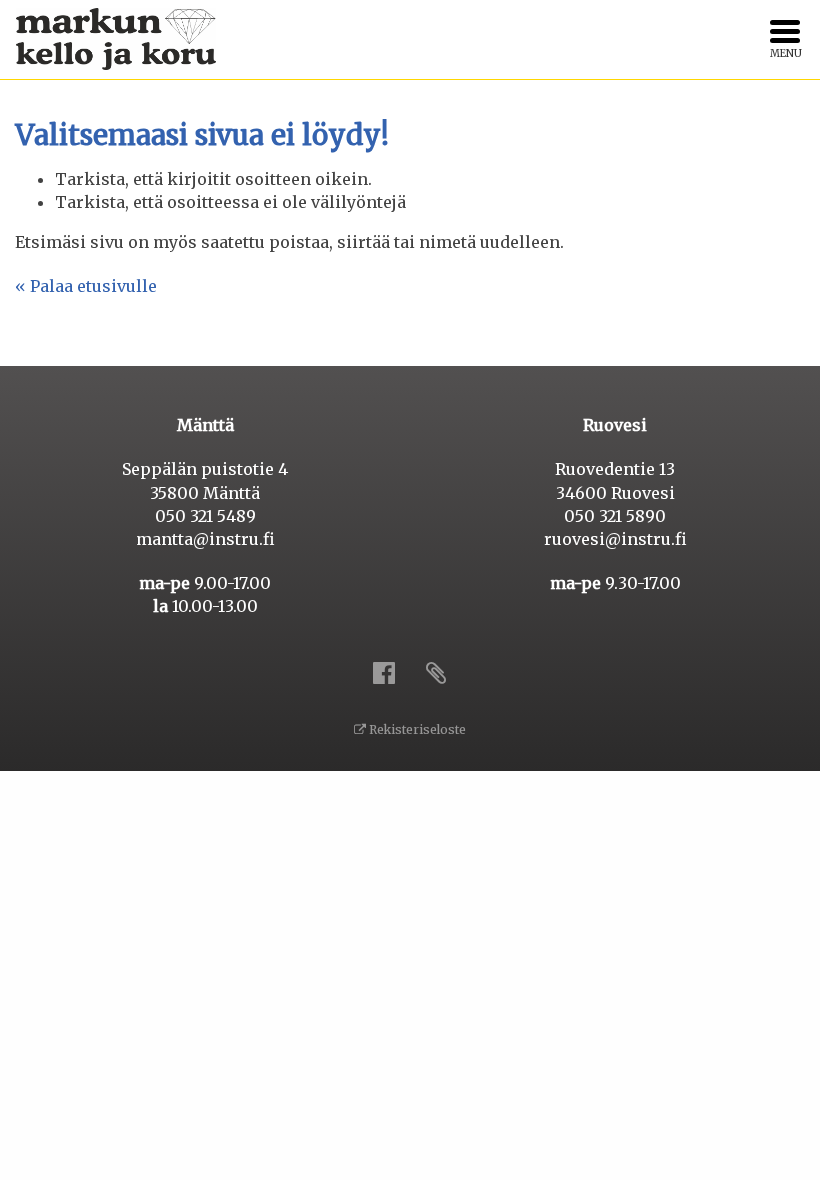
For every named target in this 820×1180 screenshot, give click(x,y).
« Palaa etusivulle (86, 286)
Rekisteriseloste (416, 729)
